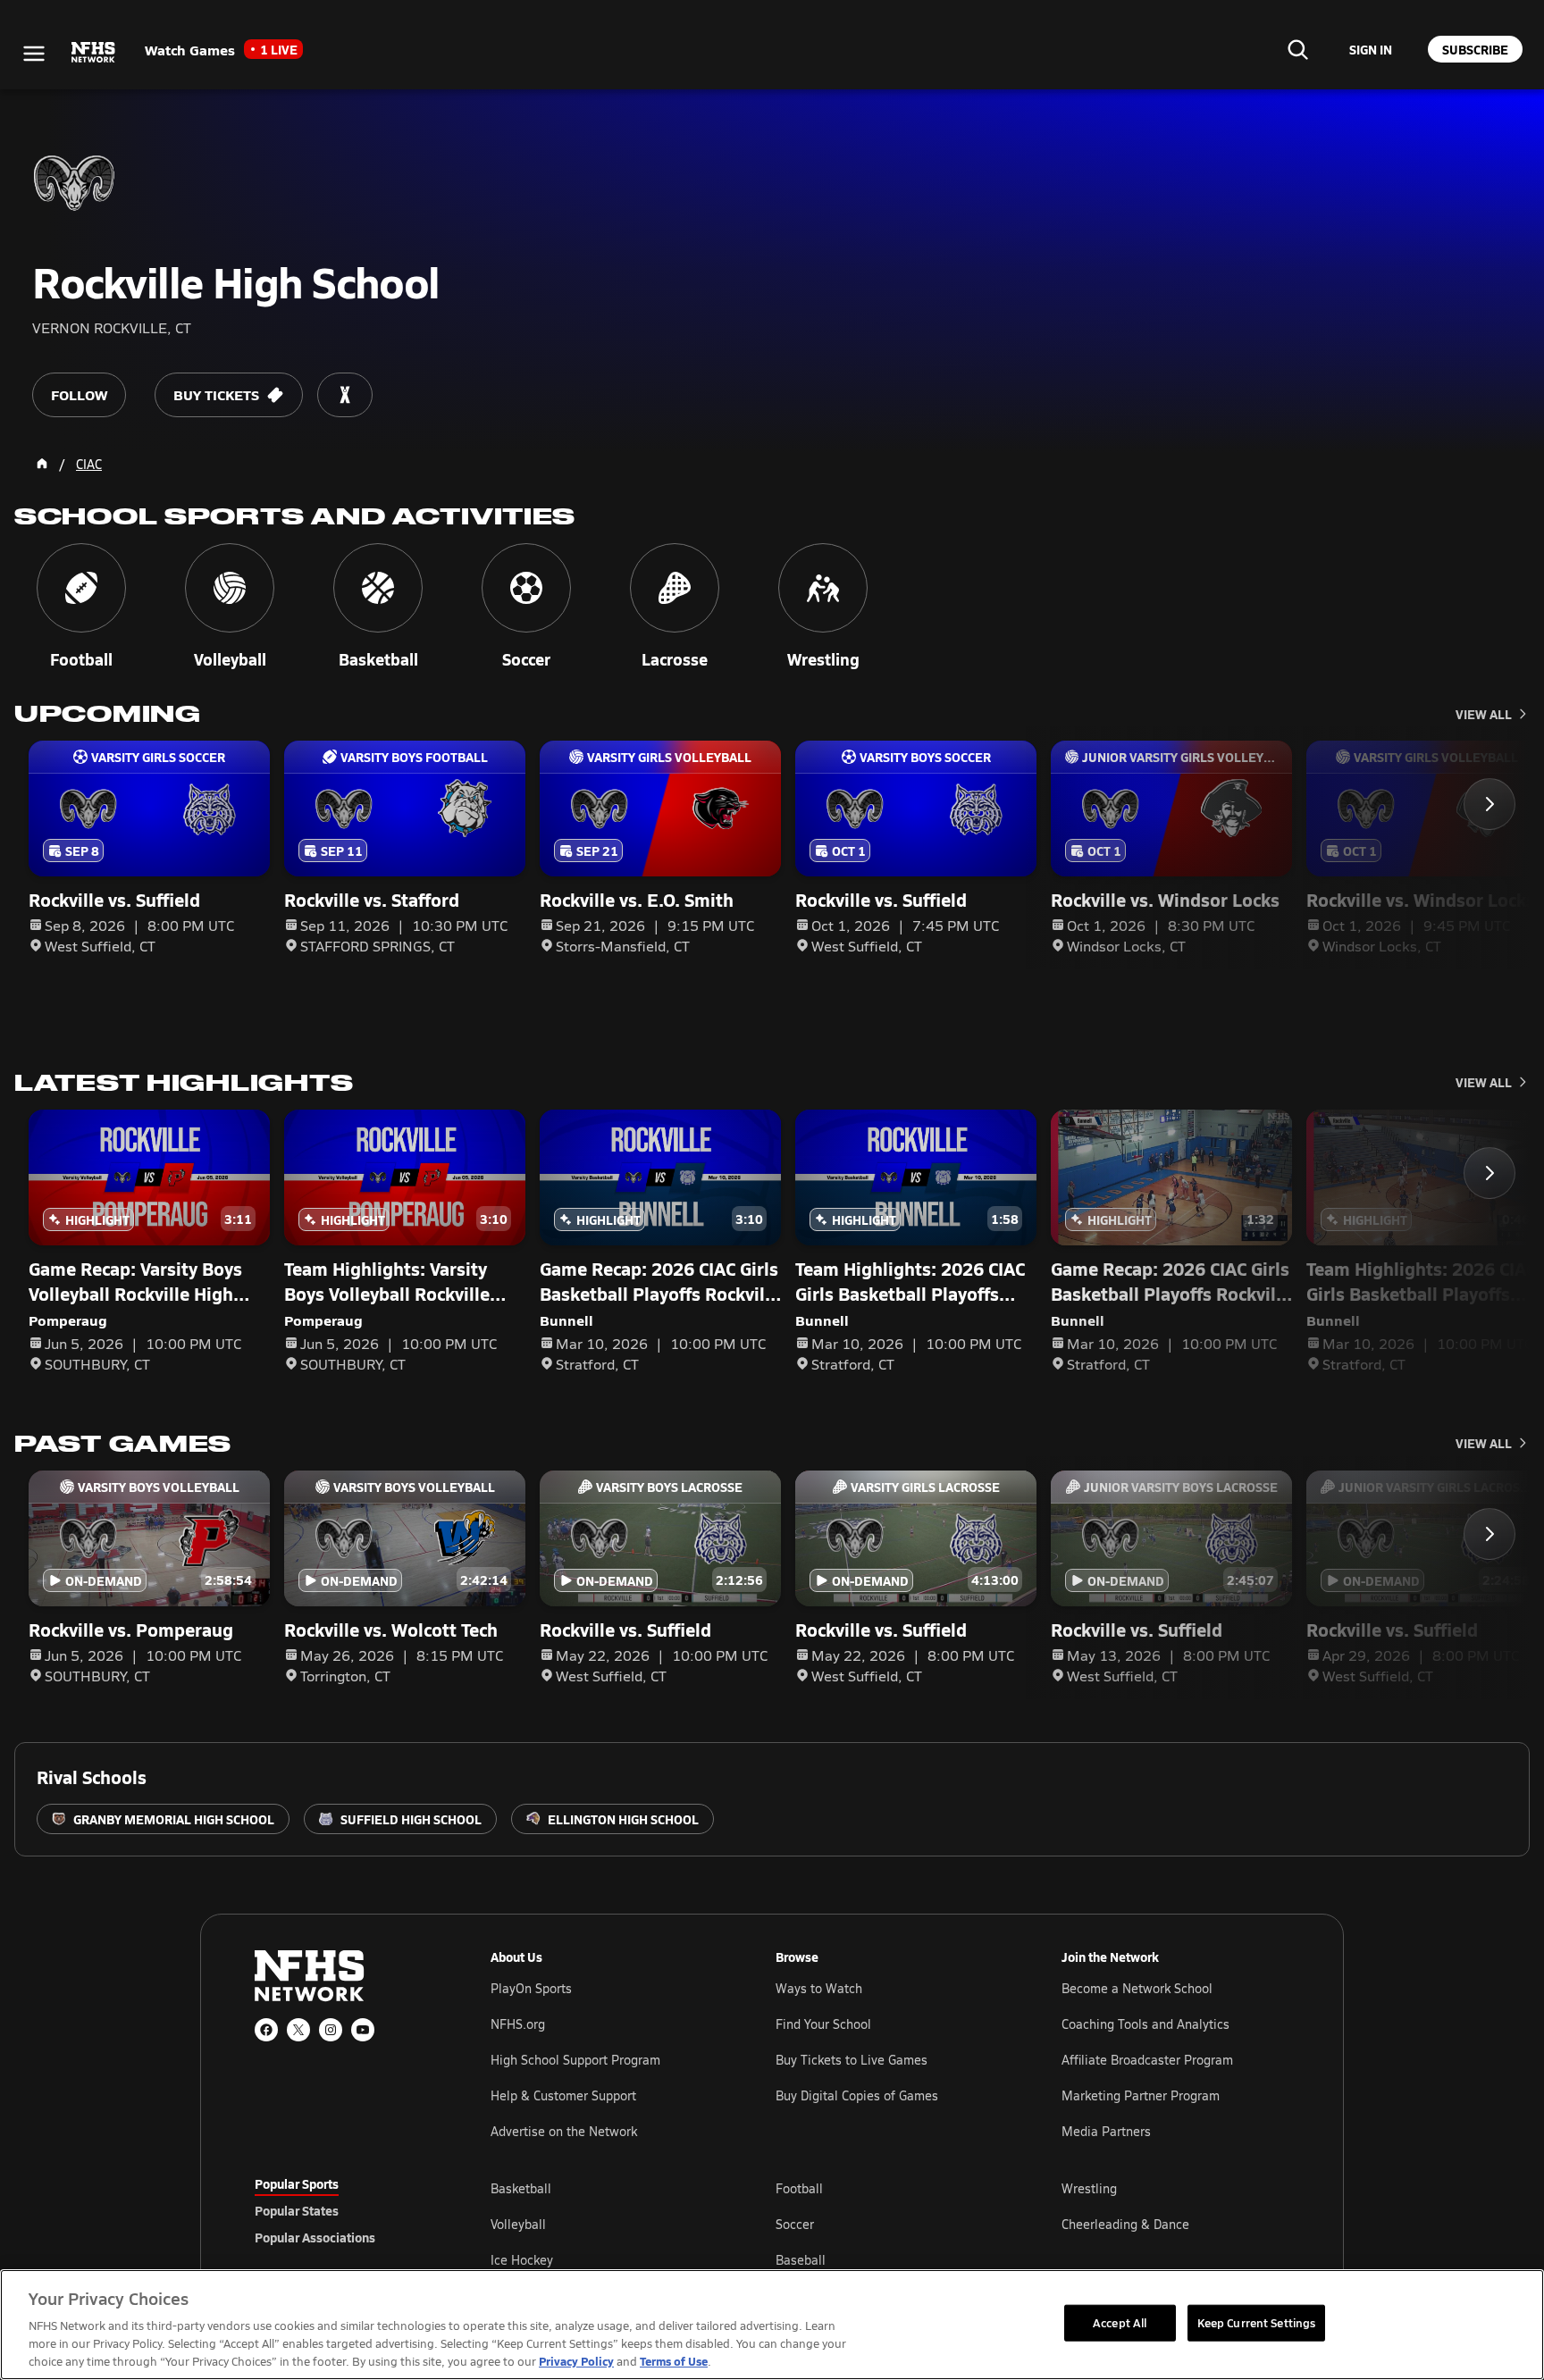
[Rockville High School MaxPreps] (345, 395)
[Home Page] (42, 464)
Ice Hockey (522, 2260)
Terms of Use (674, 2361)
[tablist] (344, 2210)
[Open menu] (34, 54)
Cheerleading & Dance (1125, 2224)
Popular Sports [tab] (297, 2183)
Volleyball (518, 2224)
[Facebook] (266, 2030)
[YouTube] (363, 2030)
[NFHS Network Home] (94, 53)
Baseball (801, 2260)
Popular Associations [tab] (315, 2237)
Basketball (521, 2188)
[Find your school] (1297, 49)
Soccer (795, 2224)
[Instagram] (331, 2030)
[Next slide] (1489, 804)
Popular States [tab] (297, 2210)
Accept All (1120, 2322)
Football (799, 2188)
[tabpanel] (890, 2224)
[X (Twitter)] (298, 2030)
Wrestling (1089, 2188)
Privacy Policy (576, 2361)
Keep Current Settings (1257, 2322)
